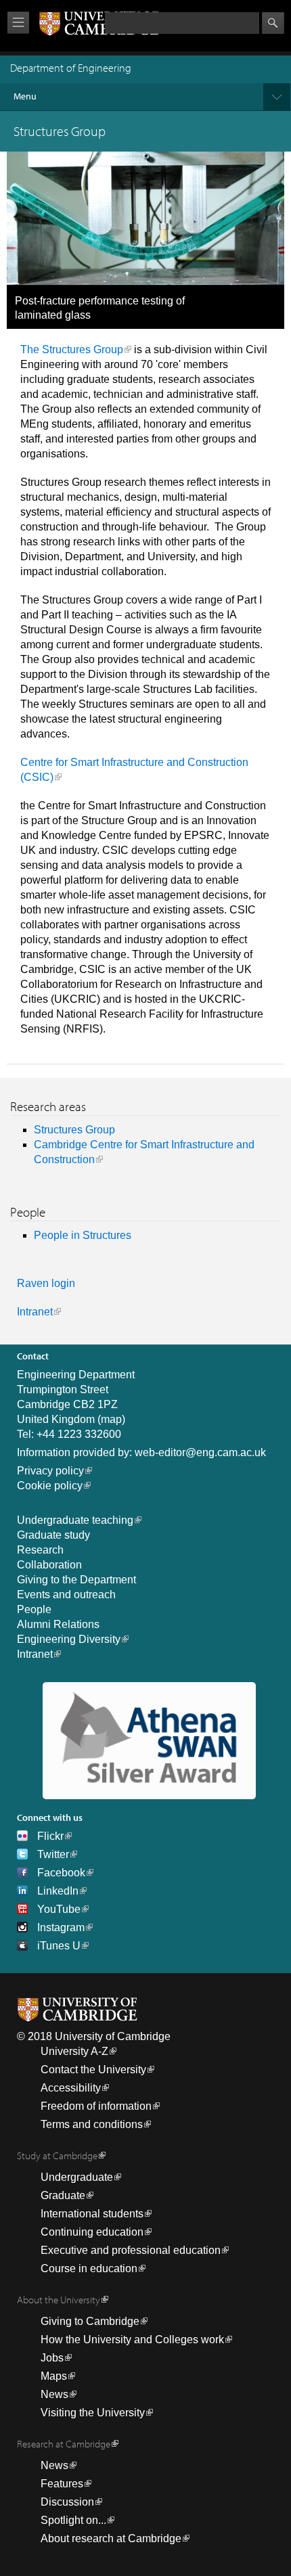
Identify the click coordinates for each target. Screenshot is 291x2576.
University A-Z (74, 2051)
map (111, 1419)
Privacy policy (50, 1471)
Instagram (61, 1927)
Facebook (61, 1873)
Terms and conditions (92, 2124)
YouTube (59, 1909)
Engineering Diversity (69, 1639)
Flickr (50, 1836)
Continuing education (92, 2232)
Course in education (89, 2268)
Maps (54, 2376)
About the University (59, 2300)
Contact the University (93, 2070)
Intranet (35, 1312)
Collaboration (49, 1565)
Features (62, 2484)
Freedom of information (96, 2106)
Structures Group (74, 1130)
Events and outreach (66, 1595)
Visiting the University (93, 2413)
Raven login (46, 1283)
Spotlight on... (73, 2520)
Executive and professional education (131, 2250)
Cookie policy (50, 1486)
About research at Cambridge (111, 2538)
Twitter (53, 1854)
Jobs (52, 2358)
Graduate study (53, 1535)
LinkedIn (58, 1891)
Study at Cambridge (57, 2155)
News (54, 2394)
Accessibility (71, 2088)
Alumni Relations (58, 1624)
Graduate (63, 2195)
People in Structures (83, 1235)
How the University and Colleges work (132, 2340)
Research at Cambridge (64, 2444)
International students (92, 2214)
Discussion (67, 2502)
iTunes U (59, 1946)
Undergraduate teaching (75, 1520)
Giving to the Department (76, 1580)
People (34, 1609)
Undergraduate (77, 2177)
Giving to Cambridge (90, 2321)
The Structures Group (72, 349)
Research (40, 1550)
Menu (25, 96)
